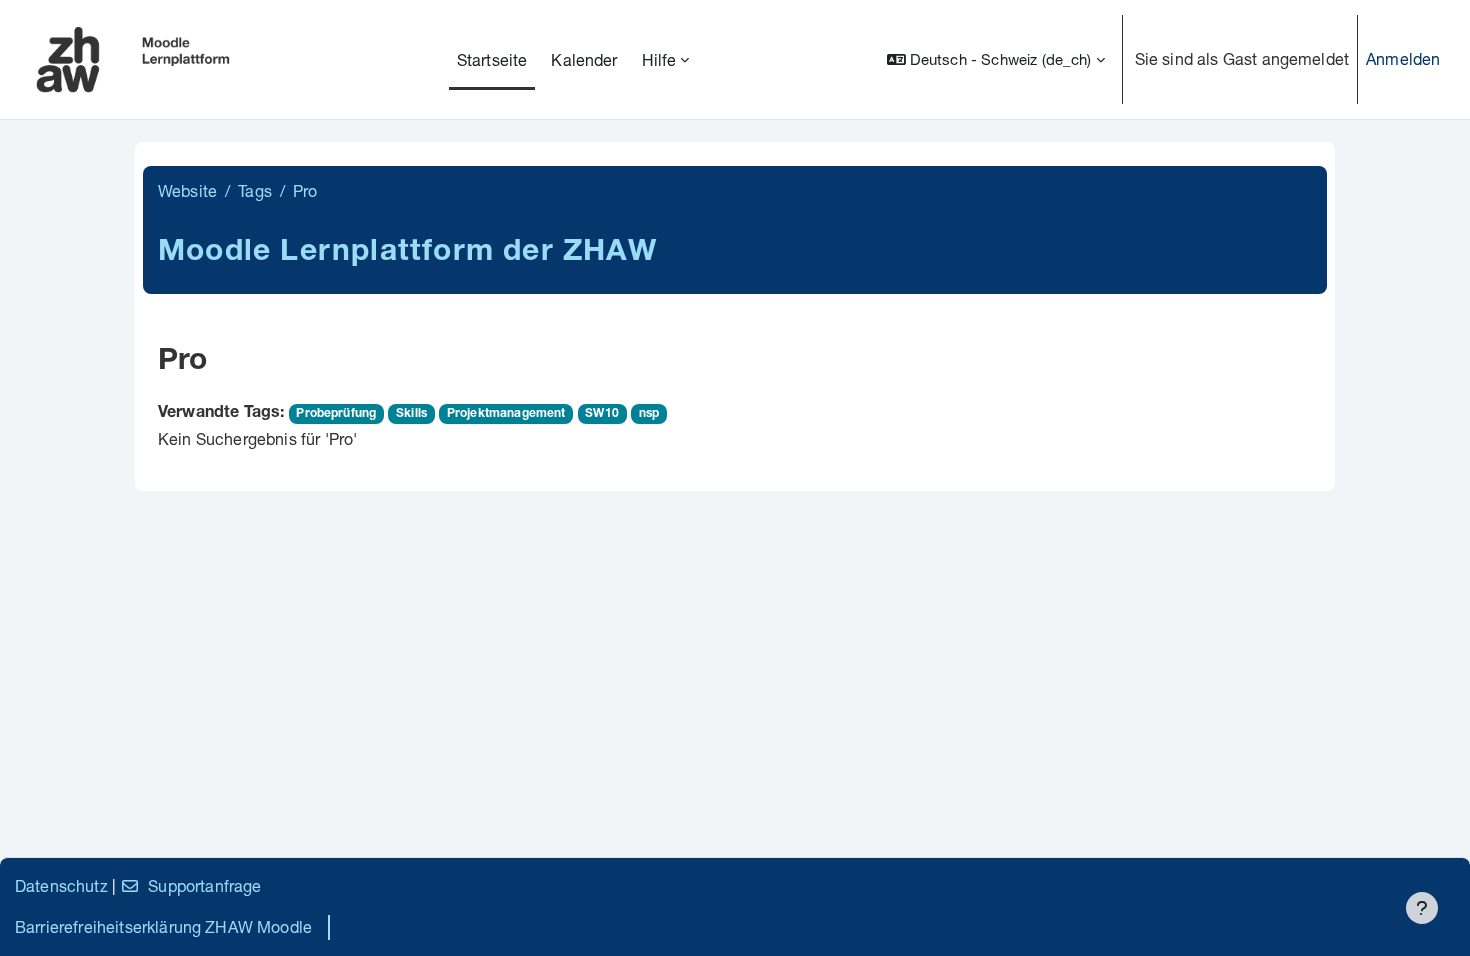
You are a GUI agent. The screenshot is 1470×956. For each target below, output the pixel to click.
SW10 (602, 414)
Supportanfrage (204, 885)
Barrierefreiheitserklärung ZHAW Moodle (163, 926)
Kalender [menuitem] (584, 59)
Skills (411, 414)
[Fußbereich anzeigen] (1422, 908)
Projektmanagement (506, 414)
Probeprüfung (336, 414)
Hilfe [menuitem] (659, 59)
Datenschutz (61, 885)
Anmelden (1403, 58)
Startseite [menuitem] (492, 59)
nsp (649, 414)
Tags (255, 190)
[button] (996, 59)
